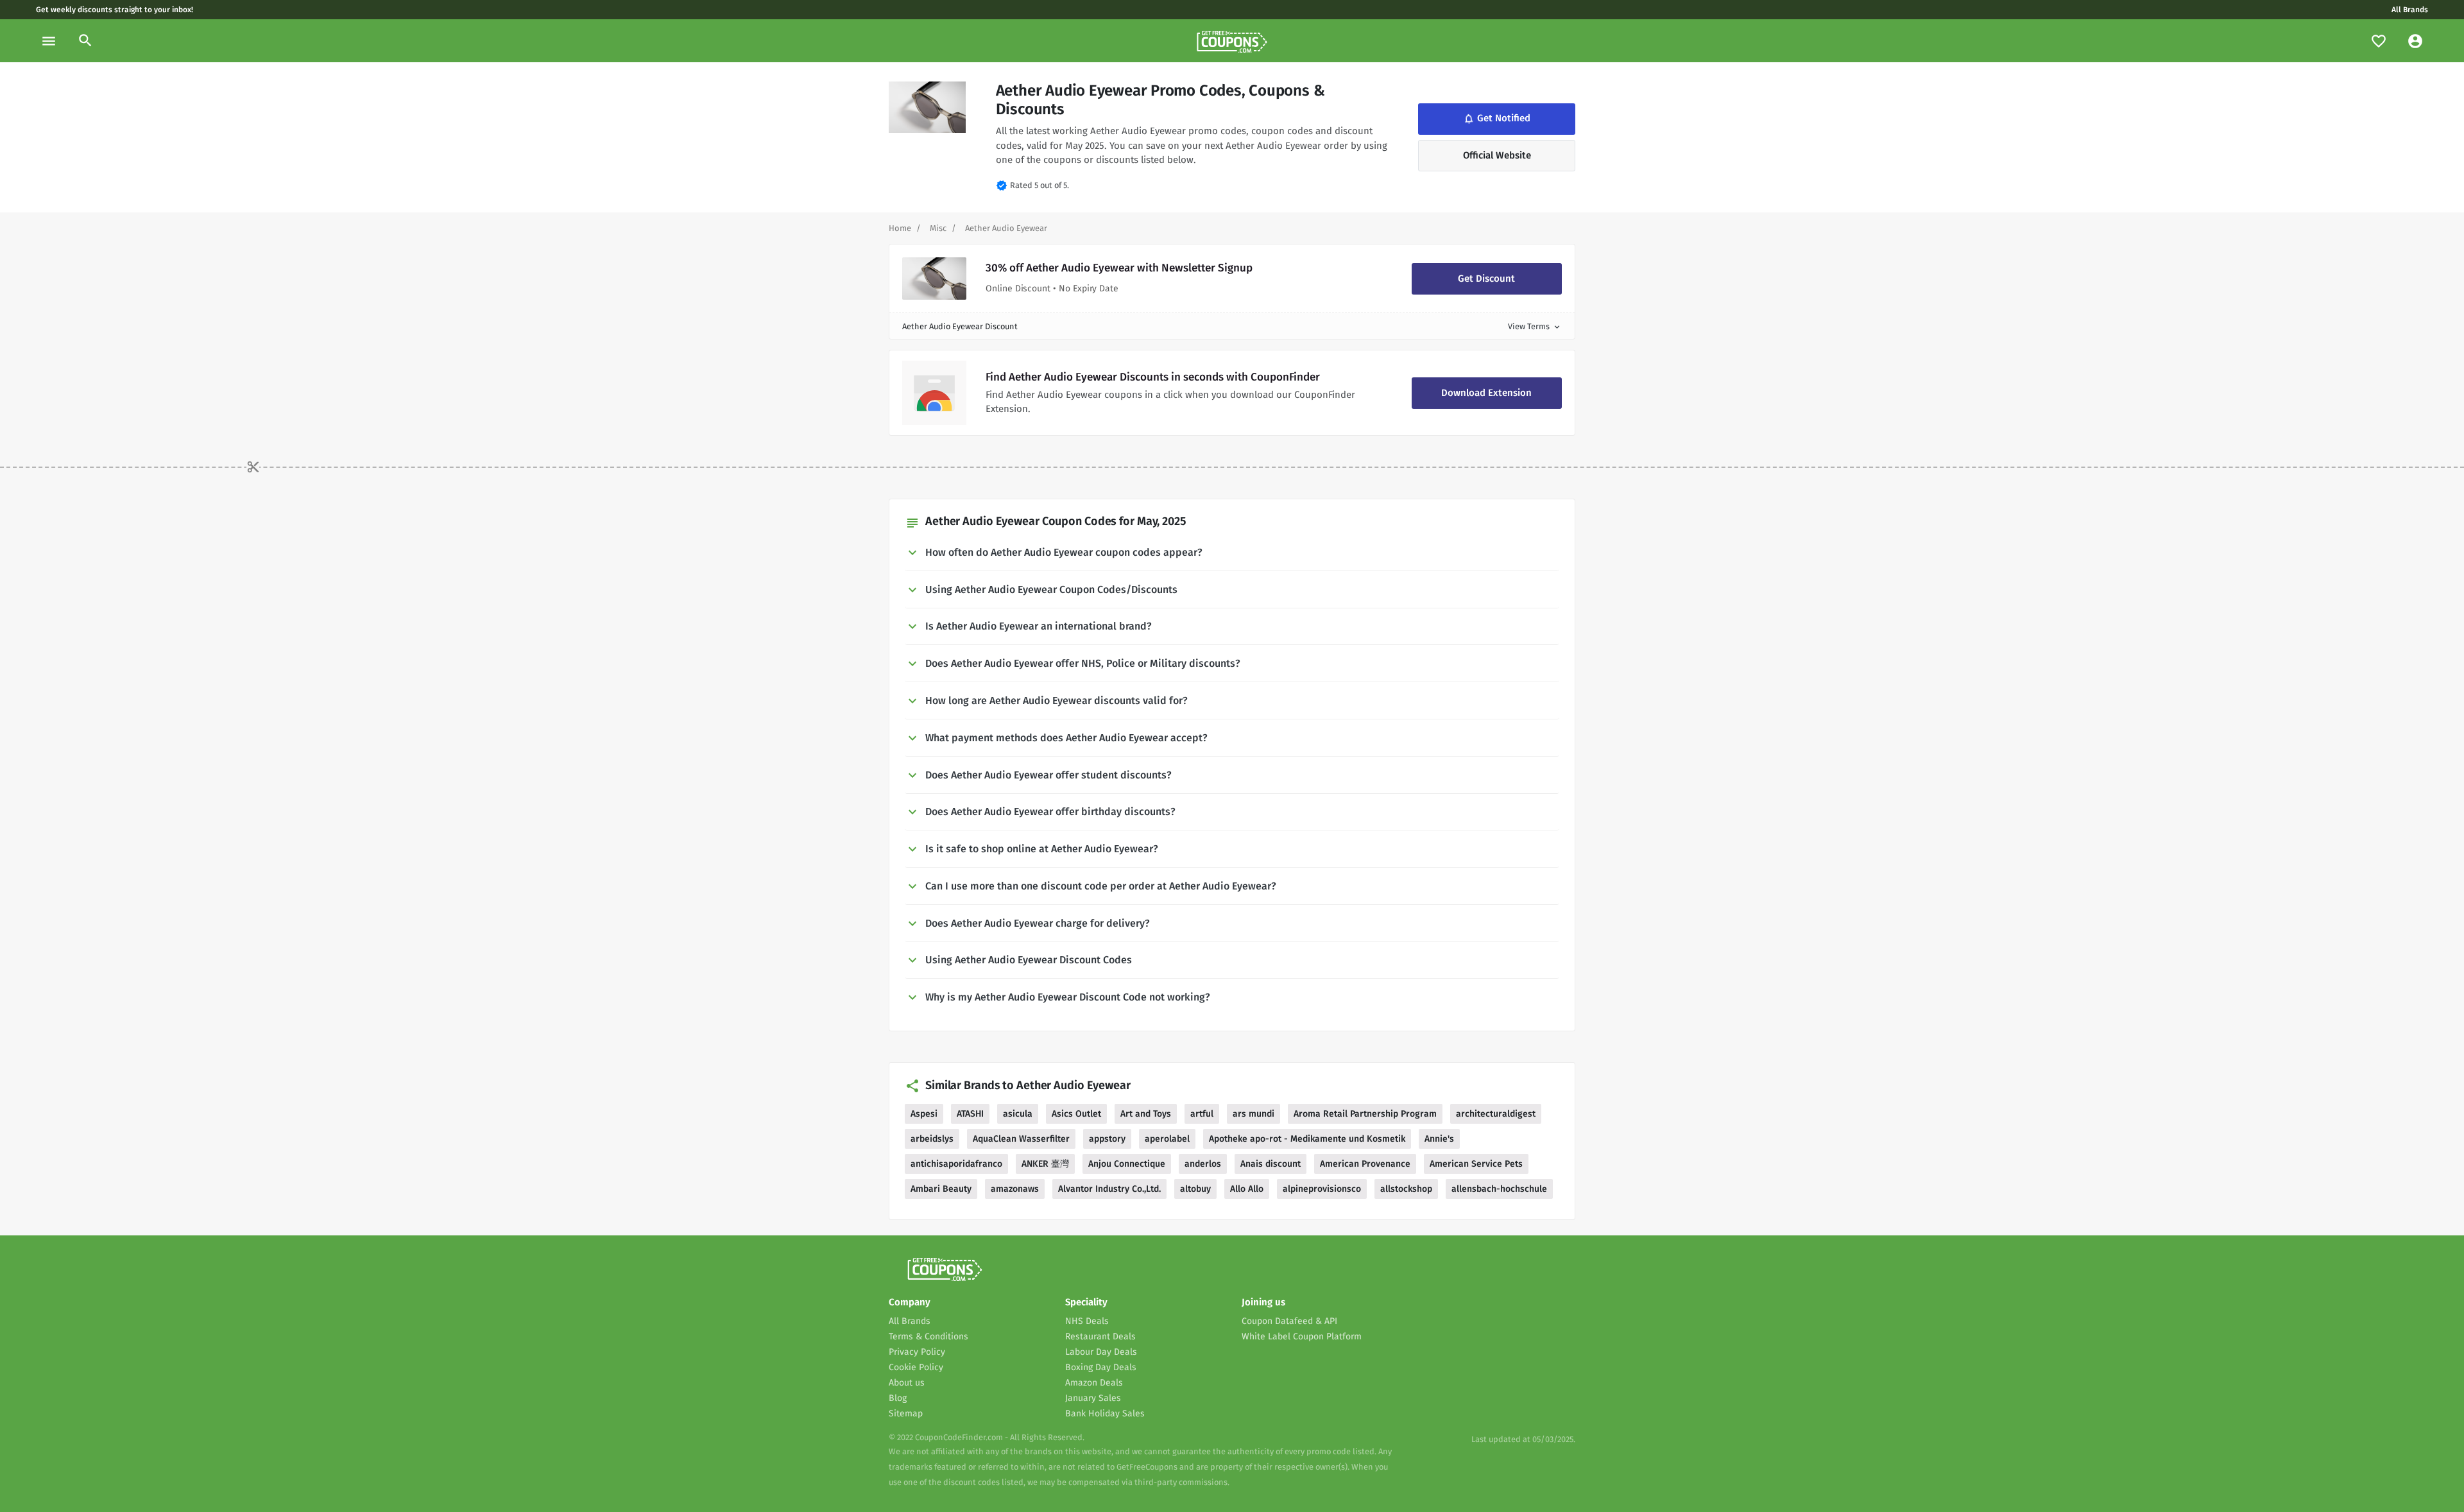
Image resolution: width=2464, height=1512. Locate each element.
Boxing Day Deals (1101, 1367)
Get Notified (1496, 119)
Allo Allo (1247, 1189)
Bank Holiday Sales (1105, 1413)
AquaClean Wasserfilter (1021, 1139)
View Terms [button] (1535, 326)
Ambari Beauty (941, 1189)
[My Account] (2415, 41)
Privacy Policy (917, 1352)
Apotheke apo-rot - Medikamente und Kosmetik (1307, 1139)
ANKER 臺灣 (1045, 1164)
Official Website (1497, 155)
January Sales (1093, 1398)
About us (907, 1383)
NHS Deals (1087, 1321)
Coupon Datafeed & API (1289, 1321)
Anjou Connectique (1127, 1164)
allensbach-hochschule (1499, 1189)
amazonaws (1015, 1189)
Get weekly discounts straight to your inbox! (115, 10)
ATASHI (970, 1114)
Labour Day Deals (1101, 1352)
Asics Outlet (1076, 1114)
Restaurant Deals (1100, 1336)
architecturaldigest (1496, 1114)
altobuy (1195, 1189)
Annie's (1439, 1139)
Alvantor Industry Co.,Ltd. (1109, 1189)
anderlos (1203, 1164)
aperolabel (1167, 1139)
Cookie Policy (916, 1367)
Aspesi (924, 1114)
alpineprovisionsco (1322, 1189)
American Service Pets (1476, 1164)
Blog (898, 1398)
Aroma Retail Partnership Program (1365, 1114)
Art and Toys (1146, 1114)
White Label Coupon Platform (1302, 1336)
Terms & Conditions (928, 1336)
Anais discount (1270, 1164)
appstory (1107, 1139)
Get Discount (1486, 279)
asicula (1018, 1114)
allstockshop (1406, 1189)
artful (1202, 1114)
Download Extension (1486, 393)
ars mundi (1253, 1114)
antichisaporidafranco (956, 1164)
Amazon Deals (1094, 1383)
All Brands (2410, 10)
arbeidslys (932, 1139)
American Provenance (1365, 1164)
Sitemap (906, 1413)
